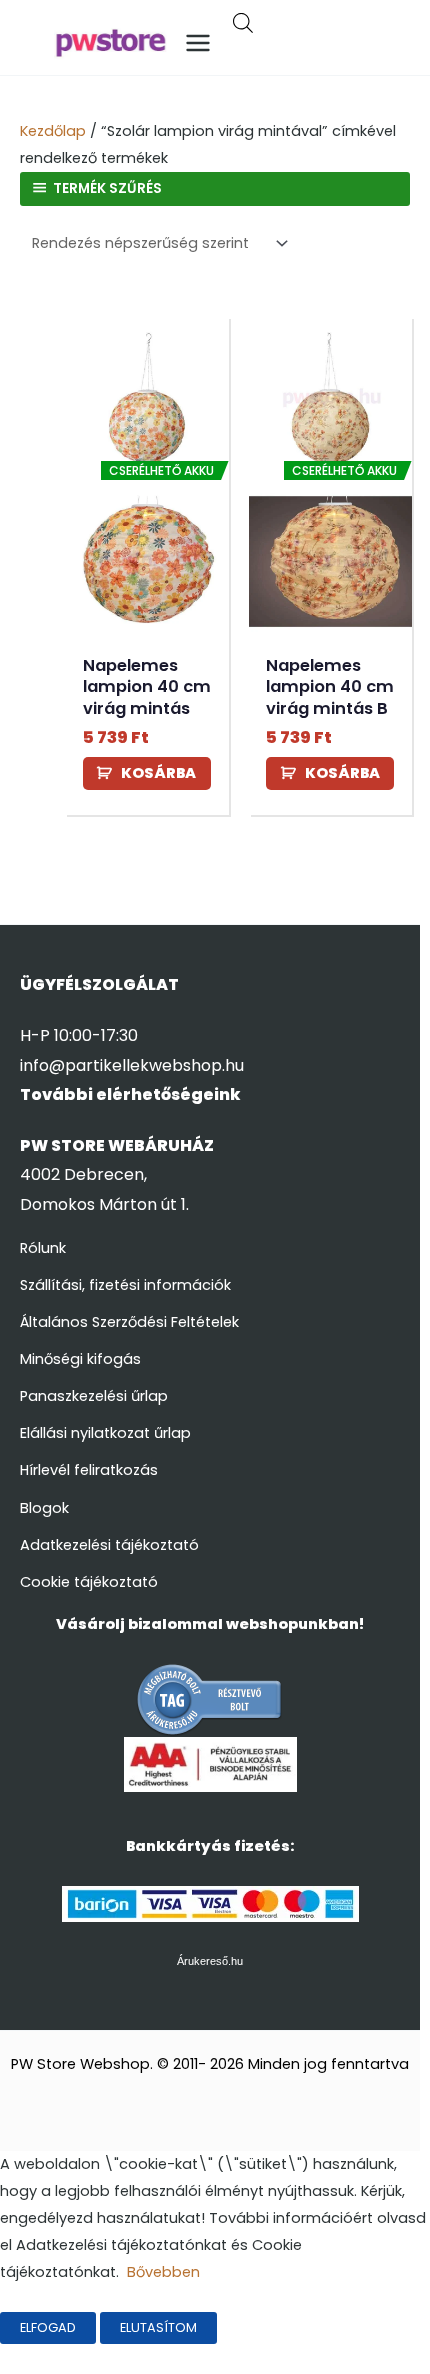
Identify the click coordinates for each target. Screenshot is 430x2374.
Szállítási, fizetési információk (125, 1285)
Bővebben (163, 2272)
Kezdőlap (53, 131)
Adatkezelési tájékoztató (109, 1545)
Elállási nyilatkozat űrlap (105, 1433)
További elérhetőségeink (130, 1094)
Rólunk (43, 1248)
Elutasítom (158, 2327)
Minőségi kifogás (80, 1359)
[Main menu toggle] (198, 43)
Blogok (44, 1508)
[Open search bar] (243, 25)
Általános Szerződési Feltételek (129, 1322)
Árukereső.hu (210, 1961)
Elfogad (48, 2327)
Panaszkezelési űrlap (94, 1396)
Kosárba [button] (158, 773)
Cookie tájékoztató (89, 1582)
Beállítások (281, 2327)
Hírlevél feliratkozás (89, 1470)
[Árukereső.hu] (210, 1699)
